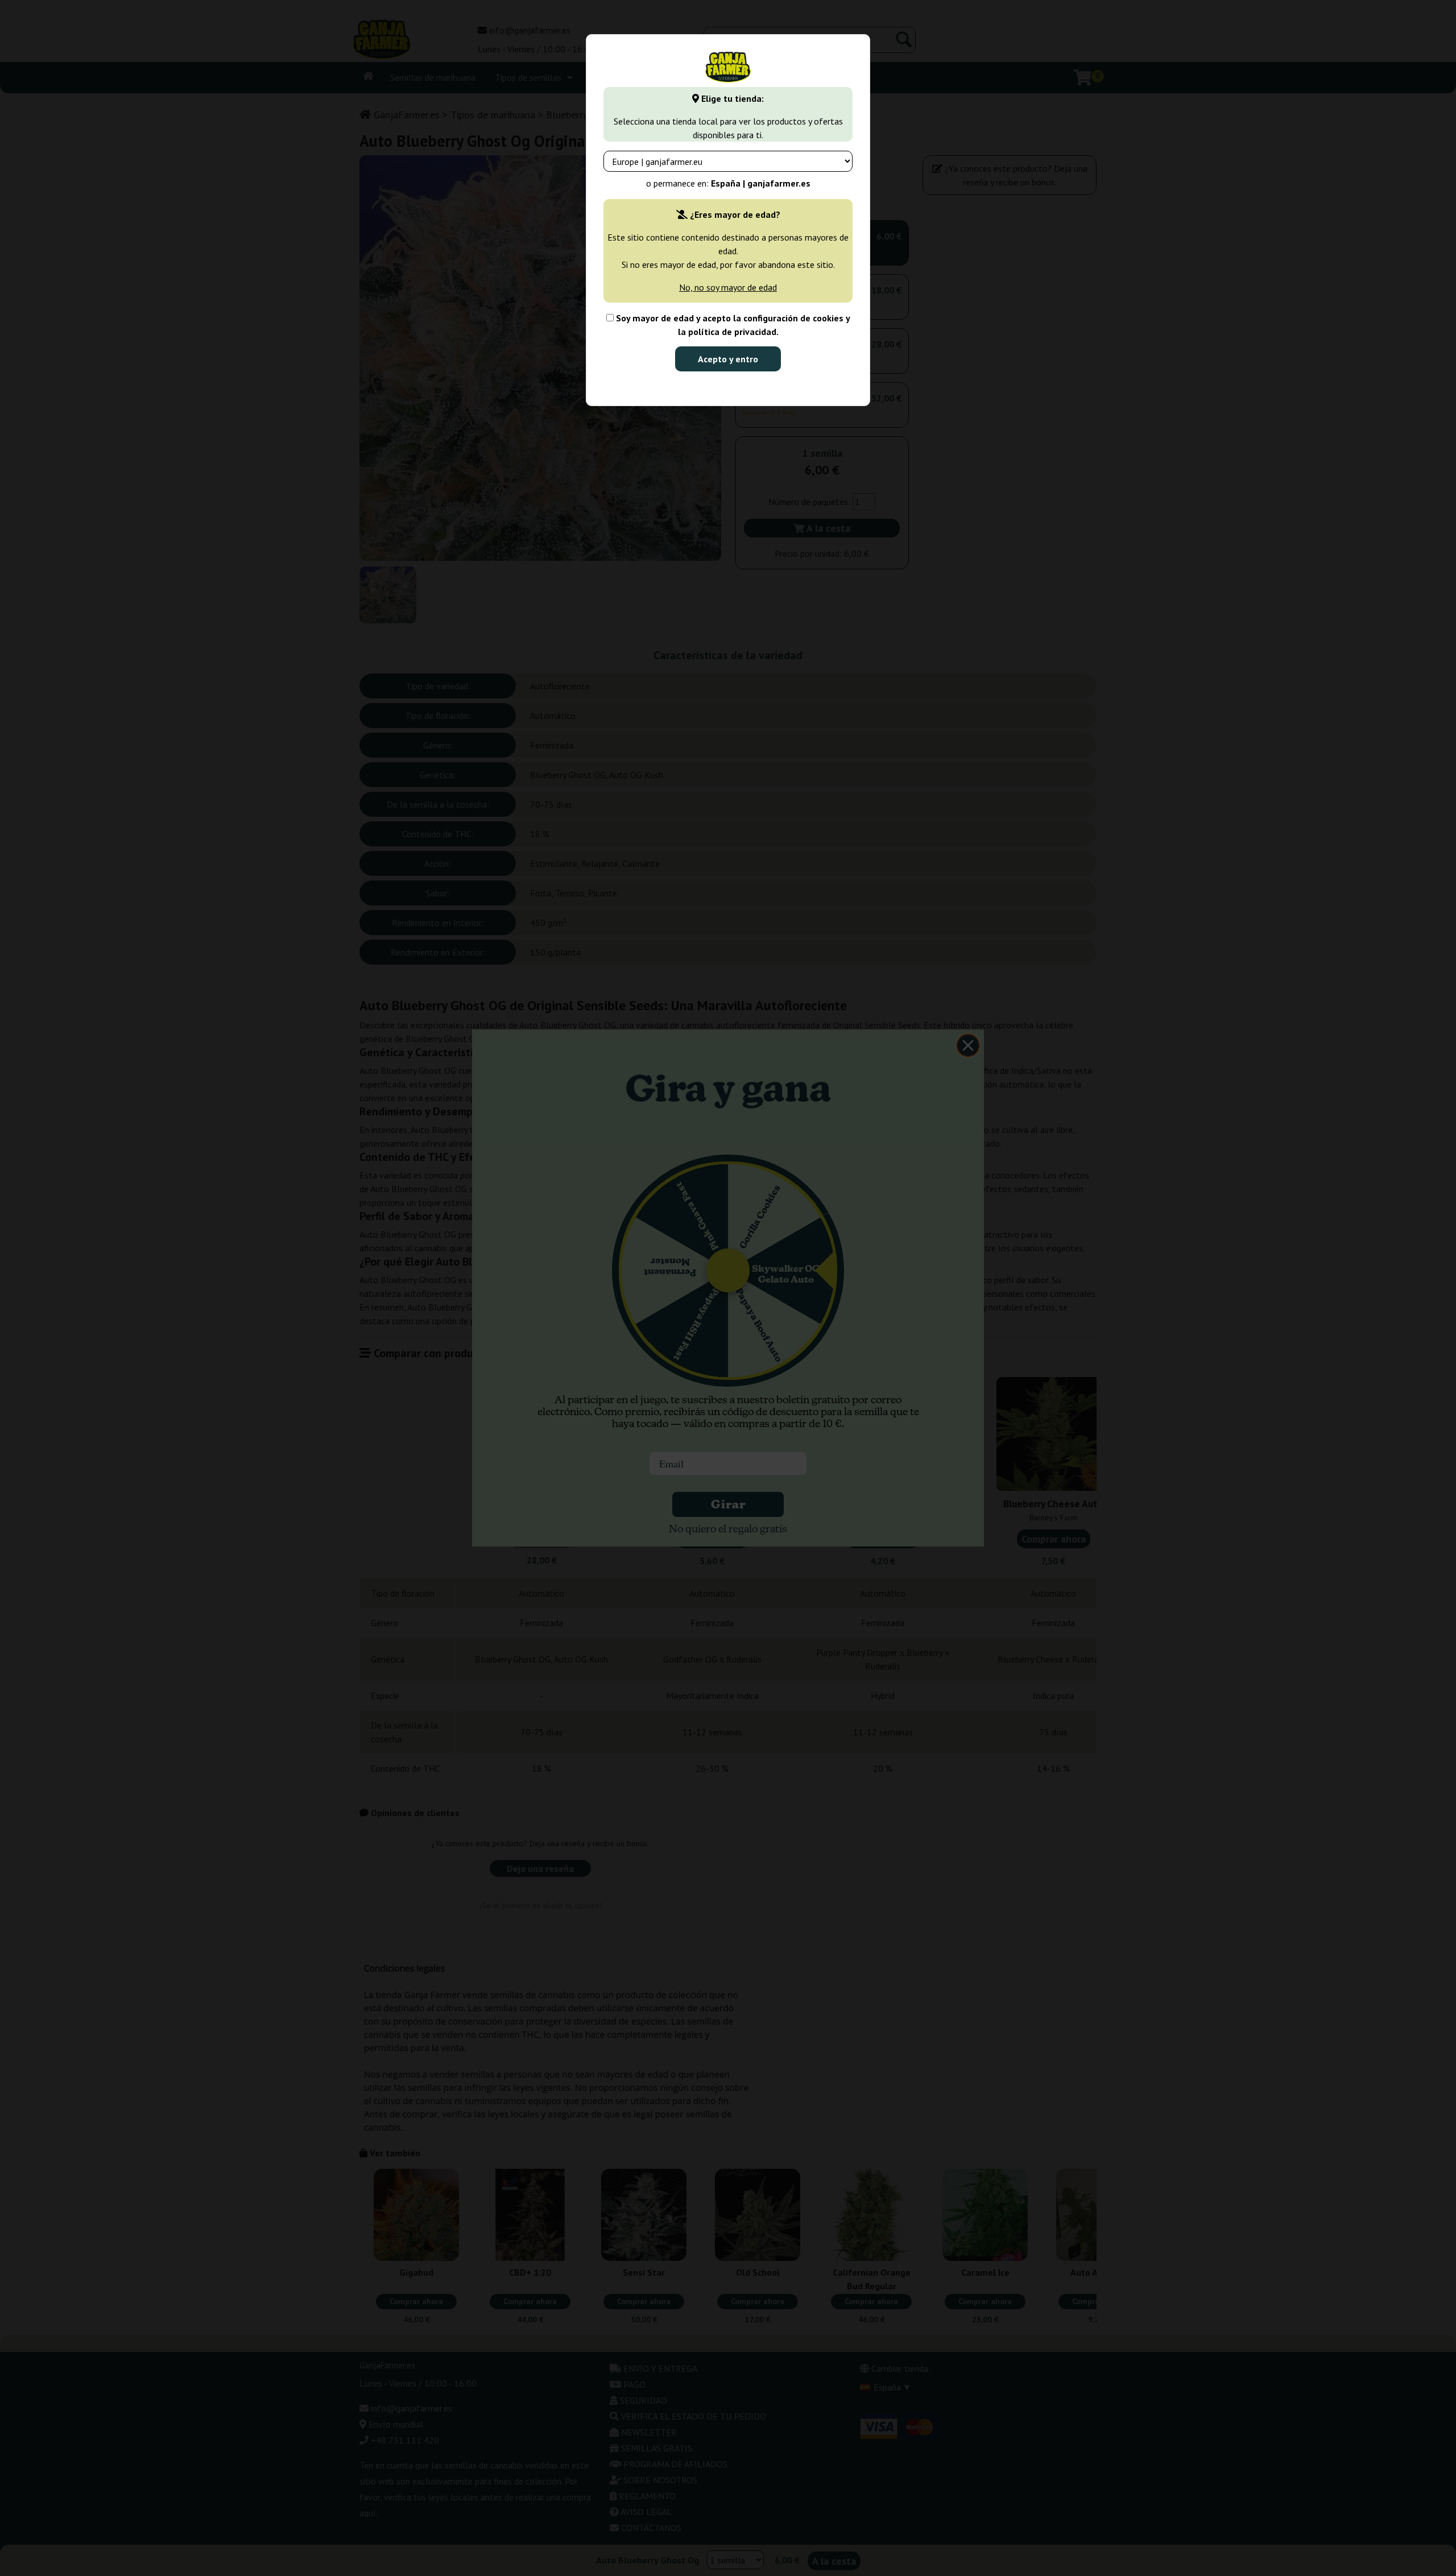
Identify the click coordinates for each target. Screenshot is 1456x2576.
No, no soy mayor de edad (728, 287)
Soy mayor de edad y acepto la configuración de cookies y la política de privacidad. (732, 325)
